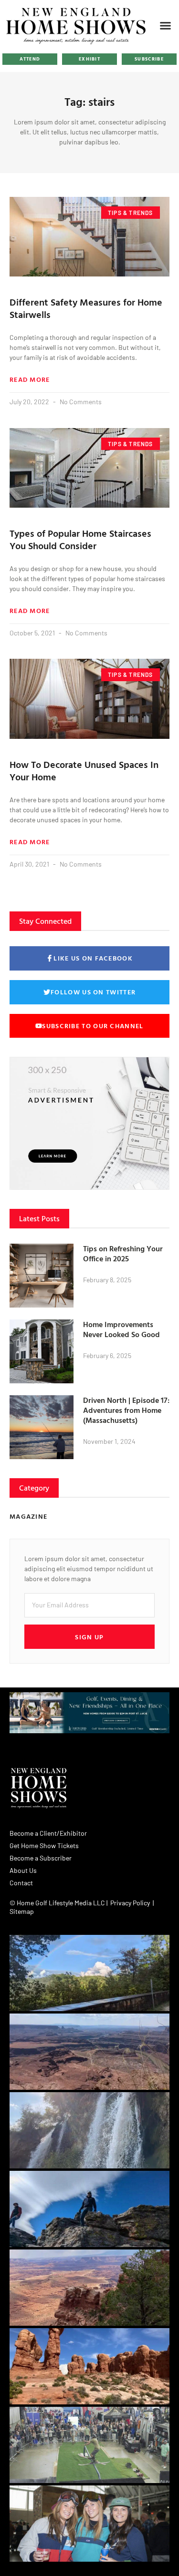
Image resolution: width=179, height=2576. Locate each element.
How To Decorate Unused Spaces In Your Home (84, 770)
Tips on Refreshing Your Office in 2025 (123, 1253)
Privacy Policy (130, 1903)
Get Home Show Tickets (44, 1845)
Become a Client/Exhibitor (48, 1833)
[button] (166, 25)
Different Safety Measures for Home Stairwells (86, 308)
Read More (30, 379)
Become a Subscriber (41, 1858)
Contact (21, 1883)
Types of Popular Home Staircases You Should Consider (80, 539)
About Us (23, 1870)
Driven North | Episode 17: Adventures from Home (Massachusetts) (126, 1410)
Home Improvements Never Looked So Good (121, 1329)
